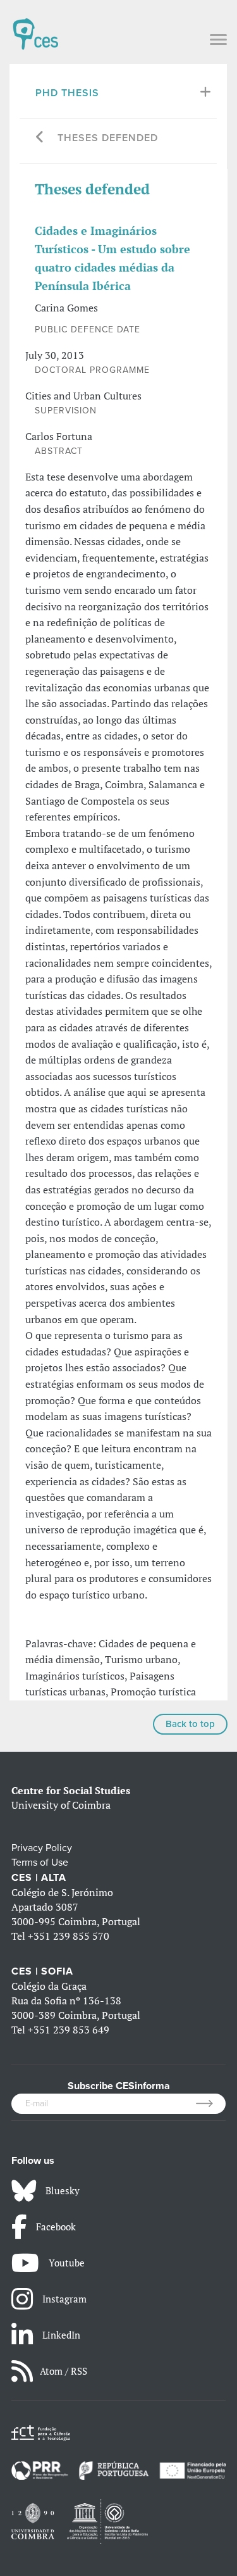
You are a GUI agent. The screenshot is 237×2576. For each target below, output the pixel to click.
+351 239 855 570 (69, 1936)
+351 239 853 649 (69, 2030)
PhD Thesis (67, 93)
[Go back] (40, 138)
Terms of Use (40, 1863)
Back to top (190, 1724)
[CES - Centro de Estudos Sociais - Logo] (35, 28)
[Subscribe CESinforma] (211, 2104)
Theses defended (108, 138)
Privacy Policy (42, 1848)
